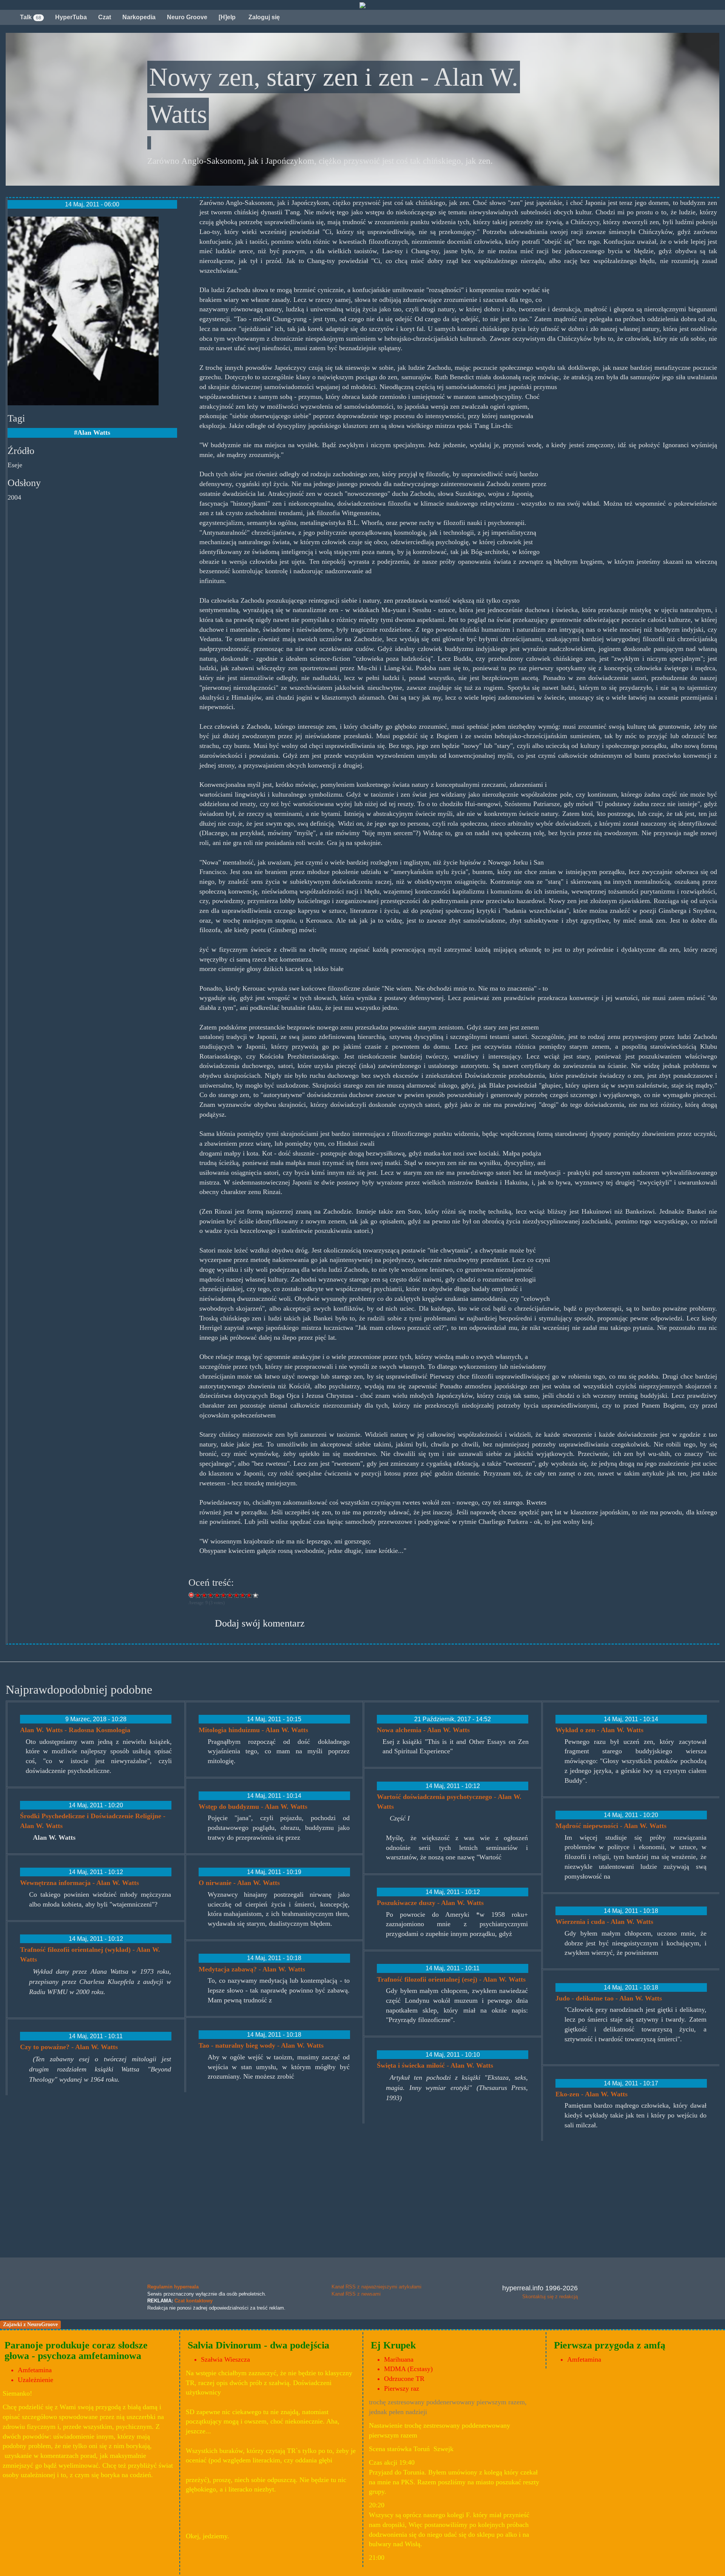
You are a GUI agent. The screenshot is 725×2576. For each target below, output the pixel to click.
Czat (105, 17)
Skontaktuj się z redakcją (550, 2297)
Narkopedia (139, 17)
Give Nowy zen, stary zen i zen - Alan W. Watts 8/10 (243, 1595)
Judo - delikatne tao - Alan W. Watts (609, 1998)
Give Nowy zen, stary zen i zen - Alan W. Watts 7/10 (237, 1595)
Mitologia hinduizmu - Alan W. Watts (253, 1730)
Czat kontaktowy (194, 2301)
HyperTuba (71, 17)
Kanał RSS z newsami (356, 2294)
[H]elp (227, 17)
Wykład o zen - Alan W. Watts (599, 1730)
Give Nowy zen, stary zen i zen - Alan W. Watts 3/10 (211, 1595)
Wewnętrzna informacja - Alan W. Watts (79, 1883)
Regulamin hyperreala (173, 2287)
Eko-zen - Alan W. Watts (592, 2094)
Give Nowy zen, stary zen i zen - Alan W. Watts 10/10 (256, 1595)
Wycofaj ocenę (192, 1595)
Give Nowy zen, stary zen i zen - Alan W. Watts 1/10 (198, 1595)
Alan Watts (94, 432)
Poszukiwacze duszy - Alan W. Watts (430, 1903)
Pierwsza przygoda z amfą (610, 2345)
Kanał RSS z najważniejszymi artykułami (376, 2287)
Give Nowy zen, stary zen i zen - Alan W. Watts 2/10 (204, 1595)
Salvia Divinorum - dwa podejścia (258, 2345)
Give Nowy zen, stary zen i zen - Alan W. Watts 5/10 (224, 1595)
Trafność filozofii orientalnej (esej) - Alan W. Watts (451, 1979)
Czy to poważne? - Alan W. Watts (69, 2047)
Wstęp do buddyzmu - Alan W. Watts (253, 1807)
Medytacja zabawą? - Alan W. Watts (252, 1969)
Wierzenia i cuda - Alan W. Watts (604, 1922)
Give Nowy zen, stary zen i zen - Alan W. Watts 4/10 (217, 1595)
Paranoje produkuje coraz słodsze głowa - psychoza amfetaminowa (76, 2351)
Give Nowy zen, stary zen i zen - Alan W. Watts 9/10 (249, 1595)
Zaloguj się (263, 17)
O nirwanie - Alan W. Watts (239, 1883)
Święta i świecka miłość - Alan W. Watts (435, 2065)
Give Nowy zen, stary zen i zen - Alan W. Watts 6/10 (230, 1595)
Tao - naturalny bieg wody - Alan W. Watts (261, 2045)
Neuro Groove (187, 17)
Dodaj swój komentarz (260, 1623)
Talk (31, 17)
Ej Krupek (393, 2345)
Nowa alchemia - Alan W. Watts (423, 1730)
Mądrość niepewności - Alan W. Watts (611, 1826)
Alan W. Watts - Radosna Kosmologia (75, 1730)
